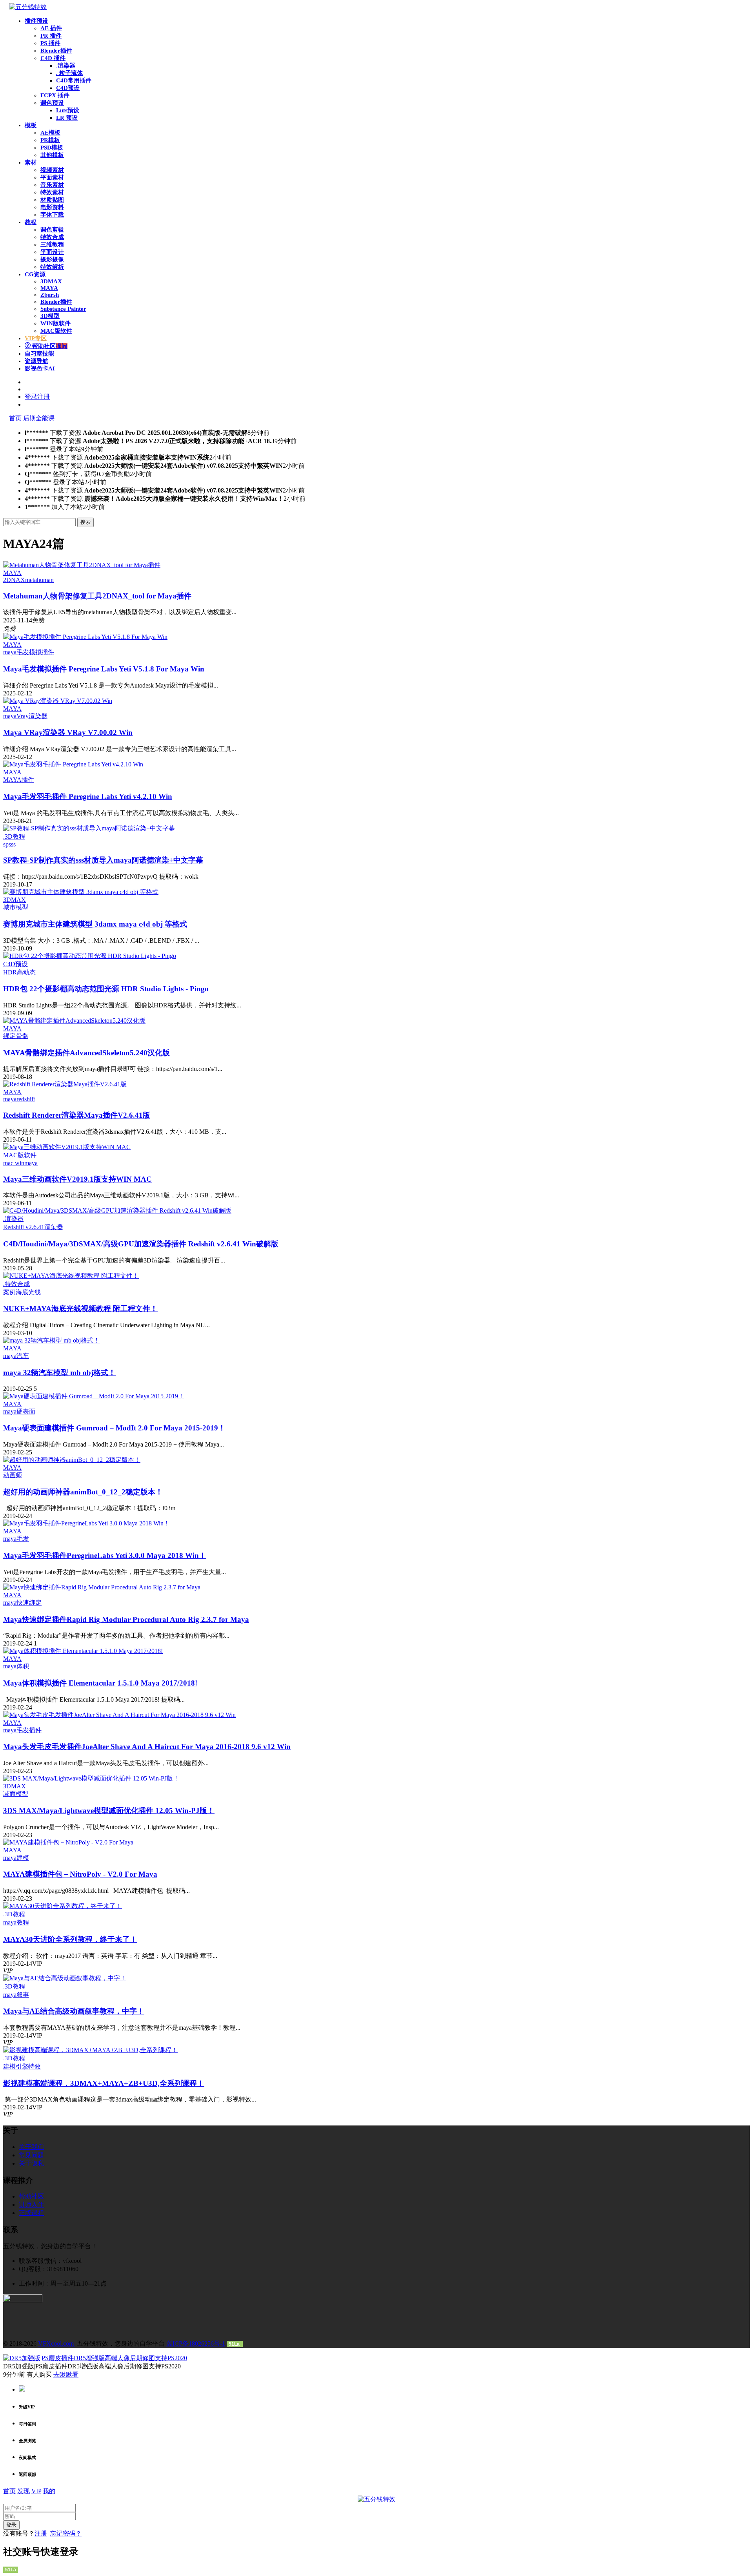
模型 (22, 907)
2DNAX (14, 580)
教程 (31, 222)
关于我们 (31, 2147)
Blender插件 (56, 51)
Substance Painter (63, 309)
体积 (23, 1666)
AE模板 (50, 133)
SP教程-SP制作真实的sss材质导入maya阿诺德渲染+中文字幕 (103, 860)
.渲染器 (66, 66)
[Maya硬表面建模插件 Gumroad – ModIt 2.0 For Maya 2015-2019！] (94, 1396)
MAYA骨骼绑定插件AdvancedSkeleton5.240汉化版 (86, 1053)
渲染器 (54, 1227)
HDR (10, 972)
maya (10, 652)
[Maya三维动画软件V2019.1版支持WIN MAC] (67, 1147)
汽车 (23, 1356)
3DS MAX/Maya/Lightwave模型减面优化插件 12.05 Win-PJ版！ (109, 1811)
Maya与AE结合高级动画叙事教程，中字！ (74, 2011)
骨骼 (22, 1036)
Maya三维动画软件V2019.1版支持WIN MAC (77, 1179)
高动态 (26, 972)
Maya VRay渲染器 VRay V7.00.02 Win (68, 732)
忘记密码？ (66, 2533)
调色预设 (52, 103)
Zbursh (50, 295)
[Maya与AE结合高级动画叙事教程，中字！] (65, 1978)
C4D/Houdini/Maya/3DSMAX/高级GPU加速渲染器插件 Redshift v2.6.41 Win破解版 (141, 1244)
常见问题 (31, 2155)
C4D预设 (68, 88)
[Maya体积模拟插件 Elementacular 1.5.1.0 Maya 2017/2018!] (83, 1651)
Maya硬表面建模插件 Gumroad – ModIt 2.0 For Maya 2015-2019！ (114, 1428)
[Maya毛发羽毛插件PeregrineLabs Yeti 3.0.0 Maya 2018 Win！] (86, 1523)
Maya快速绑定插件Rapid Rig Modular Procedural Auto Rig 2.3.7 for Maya (126, 1619)
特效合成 (52, 237)
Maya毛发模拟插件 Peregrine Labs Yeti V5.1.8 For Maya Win (104, 669)
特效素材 (52, 192)
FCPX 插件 (55, 95)
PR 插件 (51, 36)
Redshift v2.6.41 (24, 1227)
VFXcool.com (57, 2343)
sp (6, 844)
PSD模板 (52, 148)
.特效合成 (16, 1284)
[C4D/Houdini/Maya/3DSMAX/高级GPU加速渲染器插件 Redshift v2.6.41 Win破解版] (117, 1210)
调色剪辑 (52, 230)
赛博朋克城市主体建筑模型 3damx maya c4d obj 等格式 (95, 924)
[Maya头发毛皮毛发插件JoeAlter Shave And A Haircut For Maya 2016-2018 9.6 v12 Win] (119, 1715)
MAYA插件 (19, 780)
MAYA (49, 288)
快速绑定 (29, 1603)
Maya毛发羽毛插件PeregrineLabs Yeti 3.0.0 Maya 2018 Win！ (105, 1555)
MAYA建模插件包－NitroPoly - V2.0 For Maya (80, 1874)
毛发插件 (29, 1730)
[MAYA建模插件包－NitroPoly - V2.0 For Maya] (68, 1842)
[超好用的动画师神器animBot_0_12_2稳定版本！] (72, 1460)
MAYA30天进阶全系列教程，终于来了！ (70, 1939)
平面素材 (52, 177)
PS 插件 (50, 43)
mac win (14, 1163)
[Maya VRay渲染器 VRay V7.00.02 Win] (58, 701)
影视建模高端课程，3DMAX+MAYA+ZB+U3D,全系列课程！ (104, 2083)
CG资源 (35, 274)
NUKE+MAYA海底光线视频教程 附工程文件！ (80, 1309)
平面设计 (52, 252)
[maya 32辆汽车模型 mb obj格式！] (51, 1340)
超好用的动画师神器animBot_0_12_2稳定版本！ (83, 1492)
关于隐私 (31, 2163)
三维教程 (52, 244)
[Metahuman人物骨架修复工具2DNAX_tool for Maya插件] (82, 565)
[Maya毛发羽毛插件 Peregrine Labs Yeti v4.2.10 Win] (73, 764)
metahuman (39, 580)
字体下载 (52, 215)
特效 (35, 2066)
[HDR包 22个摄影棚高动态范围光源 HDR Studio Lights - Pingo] (90, 956)
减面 (9, 1794)
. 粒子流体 (69, 73)
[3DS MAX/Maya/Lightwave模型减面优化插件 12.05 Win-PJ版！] (91, 1778)
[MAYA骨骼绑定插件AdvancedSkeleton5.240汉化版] (74, 1021)
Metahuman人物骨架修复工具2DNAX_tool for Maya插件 (97, 596)
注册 (41, 2533)
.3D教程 (14, 836)
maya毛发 (16, 1539)
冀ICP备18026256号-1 (196, 2343)
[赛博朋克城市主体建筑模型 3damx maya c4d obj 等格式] (81, 892)
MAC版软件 (56, 331)
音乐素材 (52, 185)
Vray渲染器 (32, 716)
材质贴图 (52, 200)
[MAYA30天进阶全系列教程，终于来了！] (63, 1906)
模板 (31, 125)
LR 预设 (67, 118)
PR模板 (50, 140)
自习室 (39, 354)
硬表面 (26, 1411)
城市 (9, 907)
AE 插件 (51, 28)
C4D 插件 (53, 58)
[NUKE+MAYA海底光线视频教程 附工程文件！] (71, 1276)
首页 (15, 418)
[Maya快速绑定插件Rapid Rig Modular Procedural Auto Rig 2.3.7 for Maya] (102, 1587)
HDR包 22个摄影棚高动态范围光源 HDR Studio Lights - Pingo (106, 989)
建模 (23, 1858)
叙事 (23, 1995)
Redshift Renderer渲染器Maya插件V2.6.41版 (77, 1115)
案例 (9, 1292)
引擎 (22, 2066)
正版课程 (31, 2213)
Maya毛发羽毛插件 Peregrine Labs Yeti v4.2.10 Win (88, 796)
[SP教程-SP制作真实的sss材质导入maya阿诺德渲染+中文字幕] (89, 828)
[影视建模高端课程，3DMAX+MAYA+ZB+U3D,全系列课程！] (90, 2050)
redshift (26, 1099)
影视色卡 (40, 369)
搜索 (85, 522)
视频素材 (52, 170)
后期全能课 (39, 418)
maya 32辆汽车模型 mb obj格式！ (59, 1373)
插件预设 (36, 21)
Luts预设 (68, 110)
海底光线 (28, 1292)
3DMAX (51, 281)
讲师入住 (31, 2205)
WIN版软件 (55, 323)
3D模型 (50, 316)
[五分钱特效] (28, 7)
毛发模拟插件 (35, 652)
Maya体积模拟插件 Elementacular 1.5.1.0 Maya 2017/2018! (100, 1683)
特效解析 (52, 267)
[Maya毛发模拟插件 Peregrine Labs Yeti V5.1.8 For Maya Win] (85, 637)
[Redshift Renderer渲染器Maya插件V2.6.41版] (65, 1084)
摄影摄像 (52, 259)
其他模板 (52, 155)
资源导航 (36, 361)
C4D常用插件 (74, 80)
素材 (31, 162)
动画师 (13, 1475)
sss (12, 844)
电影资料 (52, 207)
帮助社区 (49, 346)
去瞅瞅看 (66, 2374)
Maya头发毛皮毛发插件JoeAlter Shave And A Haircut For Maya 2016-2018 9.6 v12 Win (147, 1747)
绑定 (9, 1036)
